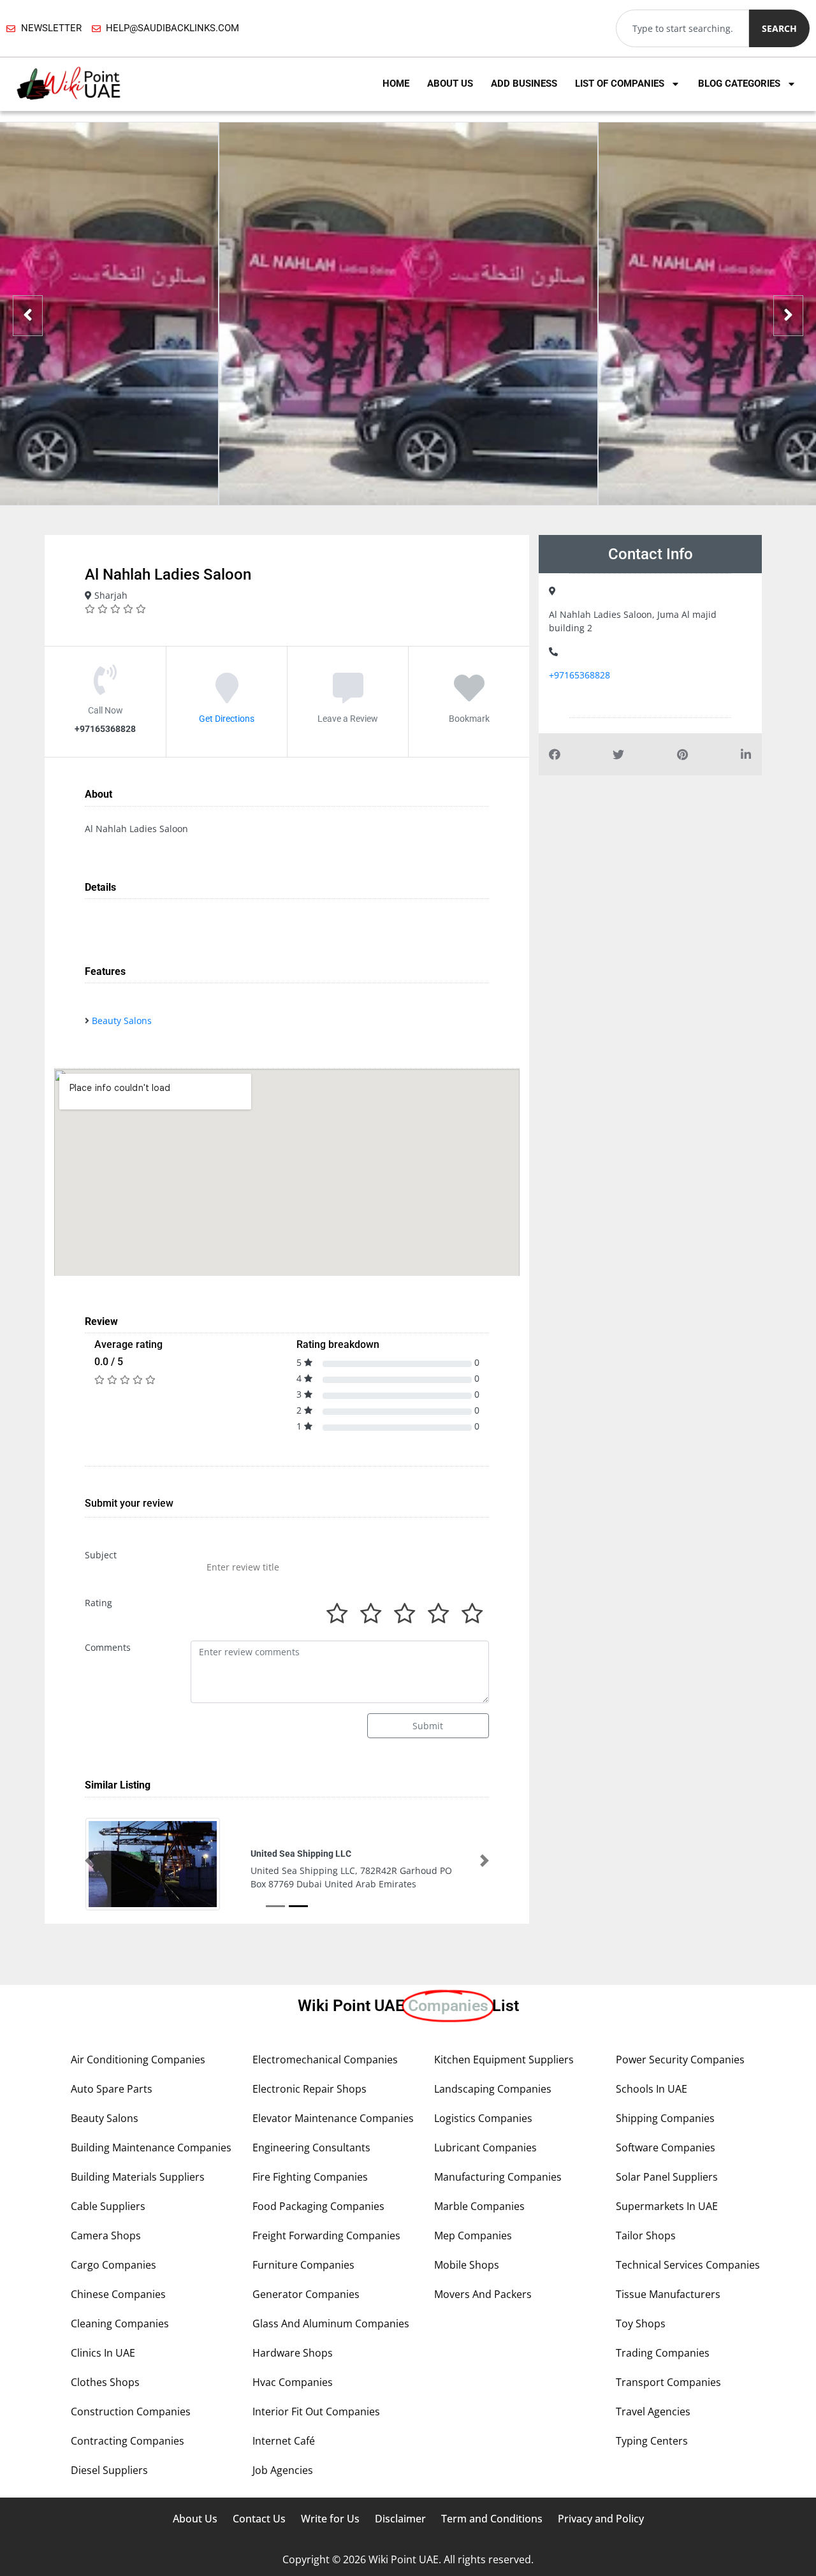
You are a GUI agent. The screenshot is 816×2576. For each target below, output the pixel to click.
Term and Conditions (492, 2554)
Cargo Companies (113, 2301)
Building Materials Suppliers (138, 2213)
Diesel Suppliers (109, 2506)
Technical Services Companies (688, 2301)
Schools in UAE (652, 2125)
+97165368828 (579, 675)
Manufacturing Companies (498, 2213)
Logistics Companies (483, 2154)
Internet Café (284, 2477)
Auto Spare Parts (112, 2125)
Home (396, 84)
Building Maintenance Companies (151, 2183)
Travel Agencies (653, 2447)
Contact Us (259, 2554)
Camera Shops (106, 2271)
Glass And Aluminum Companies (331, 2359)
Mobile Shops (467, 2301)
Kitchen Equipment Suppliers (504, 2095)
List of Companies (620, 84)
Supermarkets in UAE (667, 2242)
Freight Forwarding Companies (326, 2271)
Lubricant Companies (485, 2183)
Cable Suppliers (108, 2242)
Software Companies (666, 2183)
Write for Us (330, 2554)
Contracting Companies (127, 2477)
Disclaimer (400, 2554)
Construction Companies (131, 2447)
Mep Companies (473, 2271)
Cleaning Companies (120, 2359)
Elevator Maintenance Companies (333, 2154)
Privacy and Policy (601, 2554)
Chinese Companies (118, 2330)
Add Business (524, 84)
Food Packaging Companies (318, 2242)
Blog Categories (739, 84)
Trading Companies (663, 2389)
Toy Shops (641, 2359)
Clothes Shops (105, 2418)
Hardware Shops (293, 2389)
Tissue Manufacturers (668, 2330)
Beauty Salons (122, 1021)
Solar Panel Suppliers (667, 2213)
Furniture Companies (303, 2301)
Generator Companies (306, 2330)
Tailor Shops (646, 2271)
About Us (450, 84)
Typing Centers (652, 2477)
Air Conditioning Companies (138, 2095)
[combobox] (682, 28)
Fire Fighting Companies (310, 2213)
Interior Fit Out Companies (316, 2447)
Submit (428, 1726)
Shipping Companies (665, 2154)
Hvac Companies (293, 2418)
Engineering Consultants (311, 2183)
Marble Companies (479, 2242)
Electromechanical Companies (325, 2095)
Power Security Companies (680, 2095)
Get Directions (227, 718)
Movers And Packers (483, 2330)
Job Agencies (283, 2506)
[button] (89, 1878)
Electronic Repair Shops (310, 2125)
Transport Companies (668, 2418)
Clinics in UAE (103, 2389)
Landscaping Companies (493, 2125)
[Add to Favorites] (469, 696)
